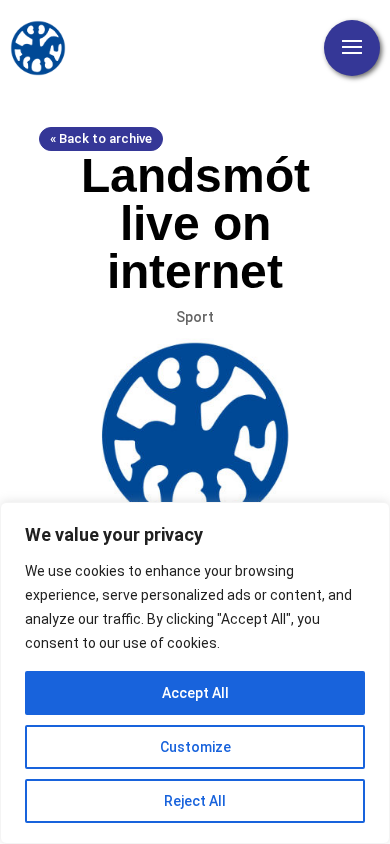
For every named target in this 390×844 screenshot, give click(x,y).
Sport (195, 317)
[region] (195, 673)
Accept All (195, 693)
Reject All (195, 801)
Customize (195, 747)
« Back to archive (101, 138)
